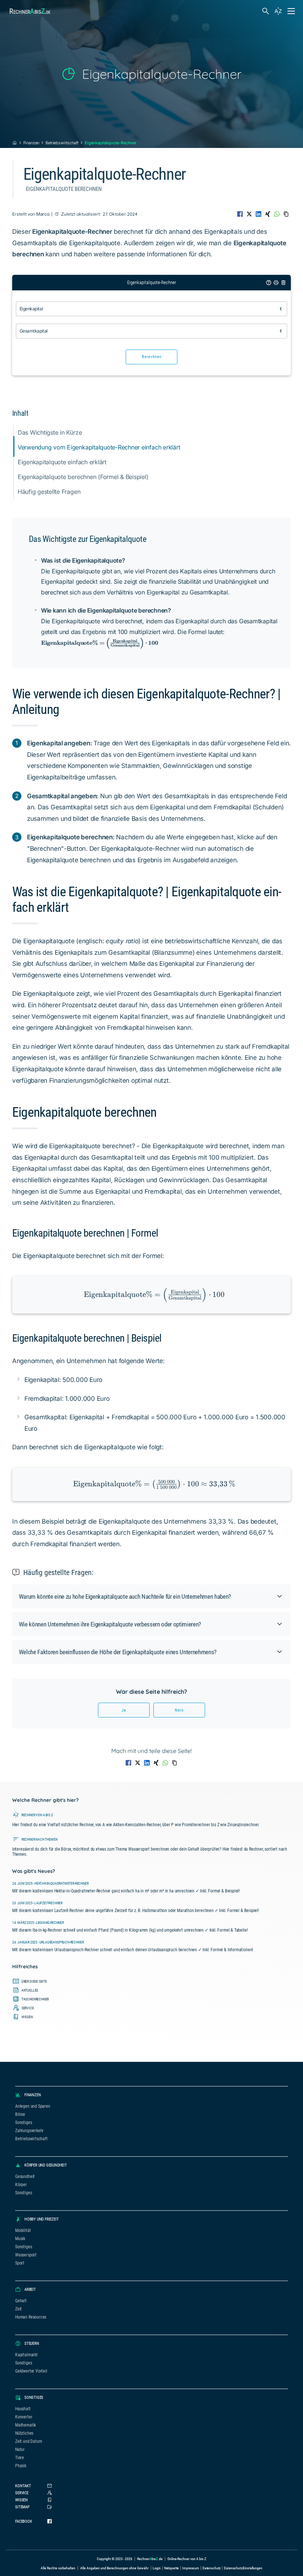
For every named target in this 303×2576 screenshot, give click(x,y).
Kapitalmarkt (26, 2355)
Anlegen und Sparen (33, 2106)
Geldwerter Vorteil (31, 2371)
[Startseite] (15, 143)
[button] (151, 1596)
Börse (20, 2114)
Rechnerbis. (30, 11)
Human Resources (31, 2317)
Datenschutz (212, 2568)
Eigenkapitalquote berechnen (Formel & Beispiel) (83, 477)
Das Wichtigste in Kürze (50, 432)
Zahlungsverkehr (29, 2131)
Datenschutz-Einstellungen (243, 2568)
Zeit (18, 2309)
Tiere (20, 2458)
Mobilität (23, 2231)
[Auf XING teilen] (268, 214)
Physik (21, 2466)
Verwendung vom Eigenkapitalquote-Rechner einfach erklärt (99, 447)
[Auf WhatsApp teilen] (277, 214)
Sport (20, 2263)
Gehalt (21, 2301)
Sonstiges (23, 2122)
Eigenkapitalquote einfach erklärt (62, 462)
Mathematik (25, 2425)
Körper (21, 2185)
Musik (20, 2239)
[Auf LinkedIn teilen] (258, 214)
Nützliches (24, 2433)
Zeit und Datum (28, 2441)
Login (156, 2568)
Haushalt (23, 2409)
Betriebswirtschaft (62, 143)
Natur (20, 2449)
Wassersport (26, 2255)
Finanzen (31, 143)
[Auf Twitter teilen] (249, 214)
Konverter (24, 2417)
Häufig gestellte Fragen (49, 492)
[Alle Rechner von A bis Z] (278, 11)
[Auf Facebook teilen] (240, 214)
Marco (43, 214)
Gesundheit (25, 2177)
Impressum (191, 2568)
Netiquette (172, 2568)
